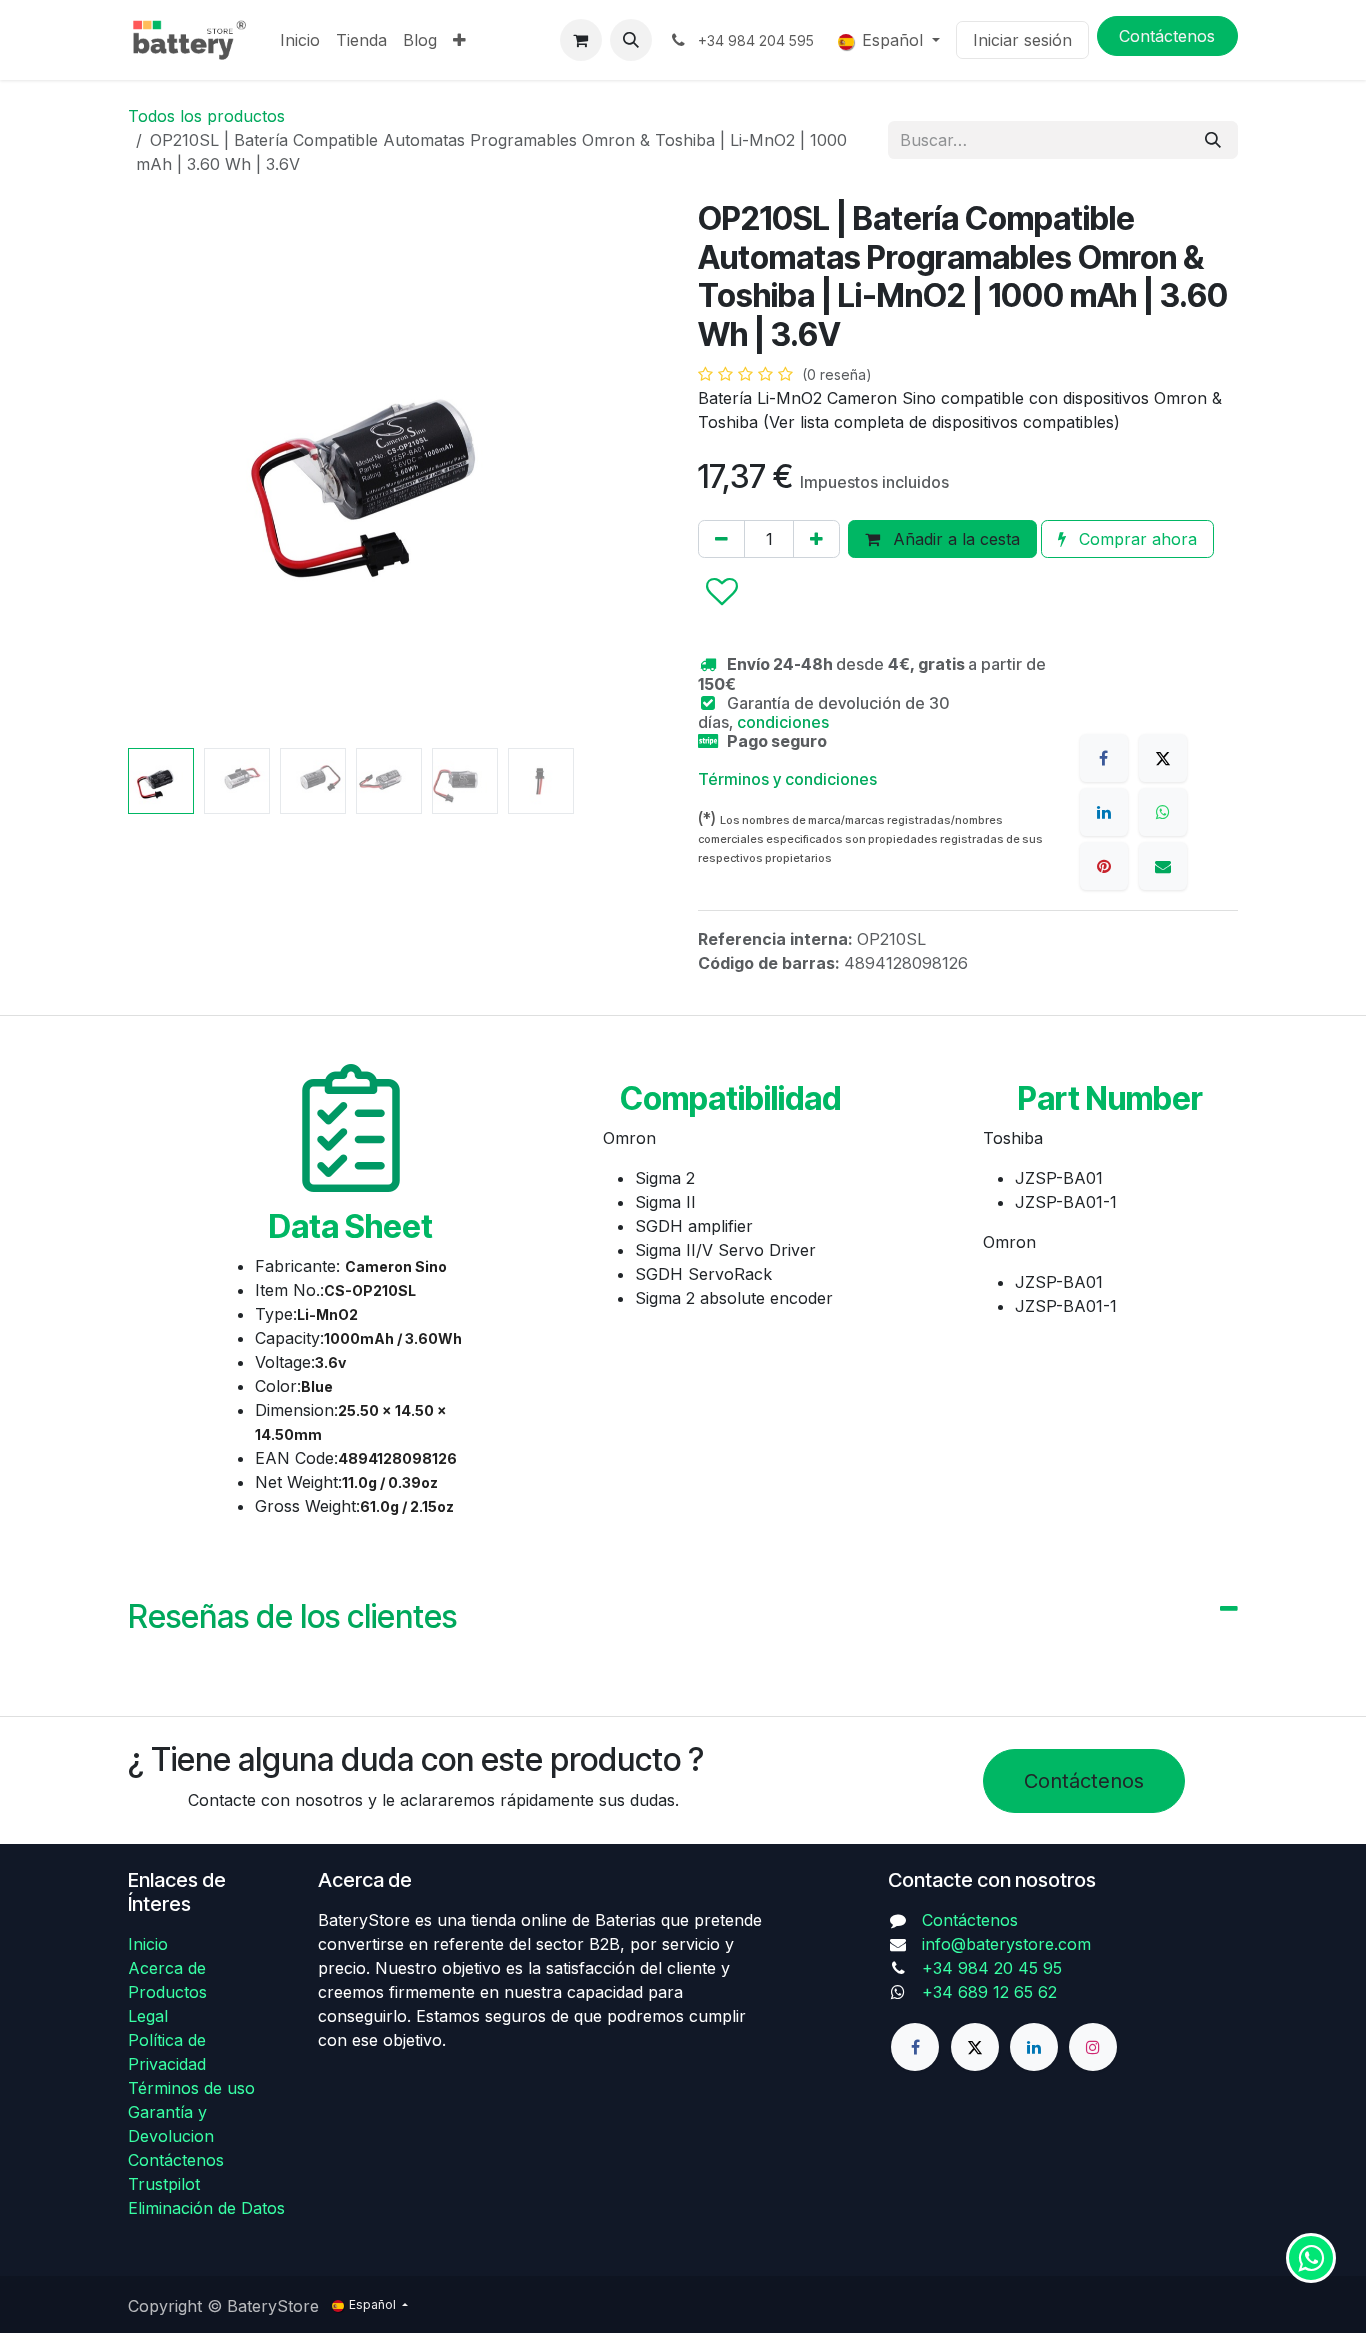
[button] (631, 40)
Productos (167, 1992)
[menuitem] (300, 40)
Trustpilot (164, 2184)
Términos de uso (191, 2088)
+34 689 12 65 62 (989, 1992)
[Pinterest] (1104, 866)
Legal (148, 2016)
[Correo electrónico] (1163, 866)
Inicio (148, 1944)
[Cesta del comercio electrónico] (581, 40)
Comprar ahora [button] (1135, 539)
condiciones (783, 722)
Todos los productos (206, 116)
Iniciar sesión (1022, 40)
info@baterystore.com (1006, 1944)
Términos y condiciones (787, 779)
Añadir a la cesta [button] (954, 539)
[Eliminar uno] (721, 539)
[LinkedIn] (1104, 812)
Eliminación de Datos (206, 2208)
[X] (1163, 758)
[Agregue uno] (816, 539)
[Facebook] (1104, 758)
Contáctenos (1084, 1781)
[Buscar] (1213, 140)
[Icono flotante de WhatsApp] (1311, 2258)
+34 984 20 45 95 (992, 1968)
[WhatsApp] (1163, 812)
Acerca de (167, 1968)
